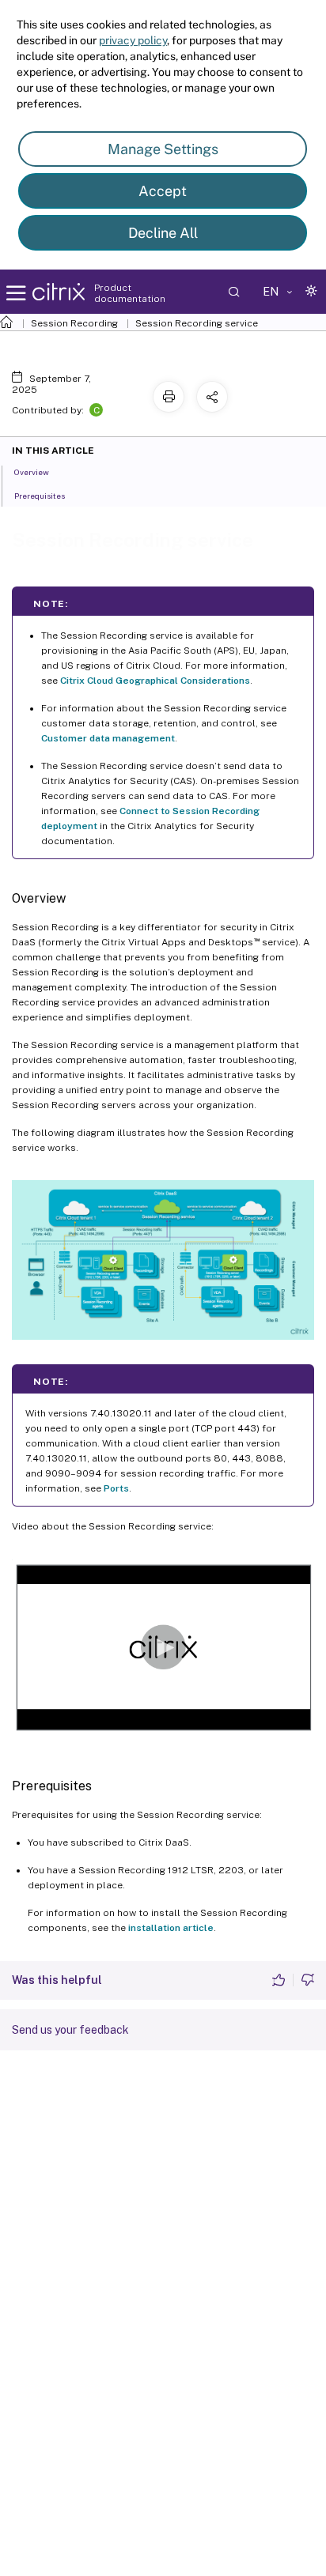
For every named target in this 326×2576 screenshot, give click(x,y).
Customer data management (108, 738)
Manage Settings (163, 149)
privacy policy (133, 40)
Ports (116, 1488)
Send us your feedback (70, 2030)
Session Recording (74, 323)
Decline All (163, 233)
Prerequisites (40, 496)
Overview (32, 472)
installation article (171, 1928)
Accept (163, 191)
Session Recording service (197, 323)
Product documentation (130, 293)
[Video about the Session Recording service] (163, 1646)
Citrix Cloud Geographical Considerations (155, 681)
